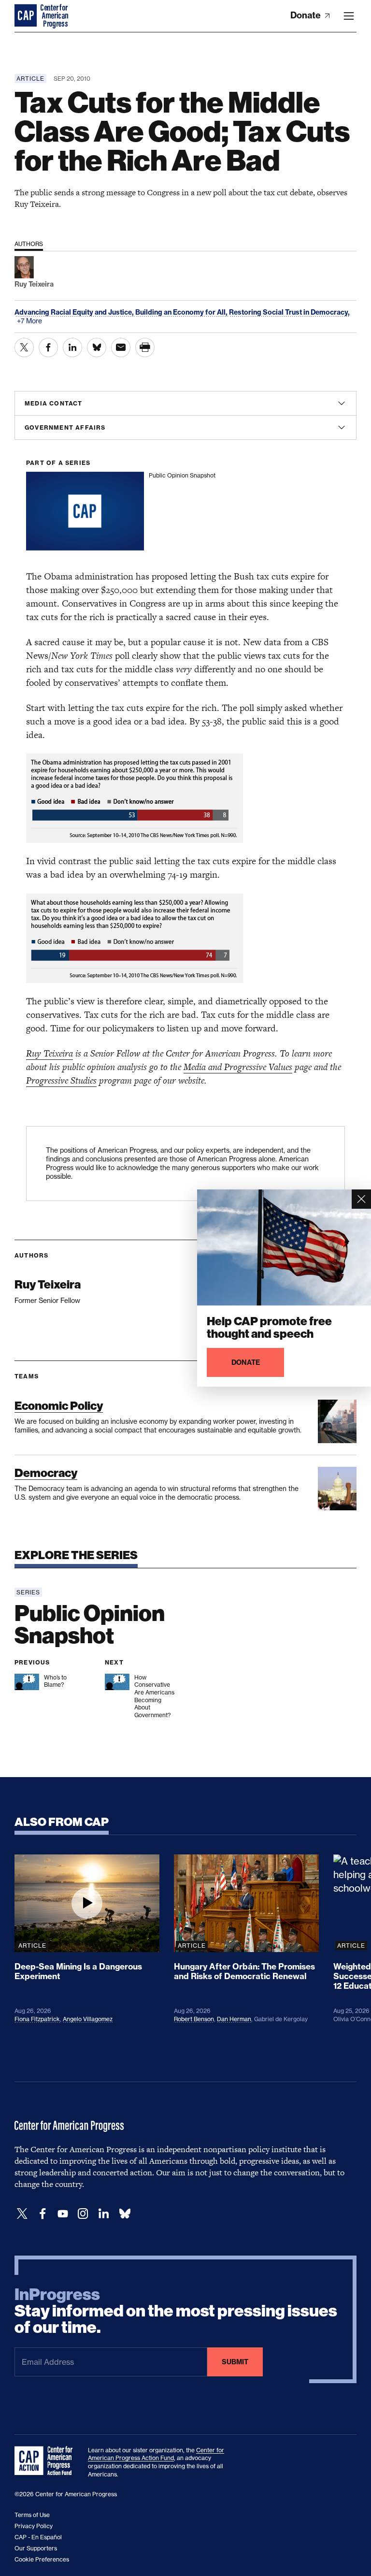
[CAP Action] (46, 2461)
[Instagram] (83, 2214)
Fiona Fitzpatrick (37, 2019)
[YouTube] (63, 2214)
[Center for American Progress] (27, 16)
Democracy (46, 1473)
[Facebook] (43, 2214)
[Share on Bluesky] (97, 347)
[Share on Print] (145, 347)
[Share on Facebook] (48, 347)
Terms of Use (32, 2515)
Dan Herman (234, 2019)
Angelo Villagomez (88, 2019)
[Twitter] (22, 2214)
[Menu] (349, 16)
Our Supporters (36, 2548)
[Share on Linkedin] (72, 347)
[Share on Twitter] (24, 347)
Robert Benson (194, 2019)
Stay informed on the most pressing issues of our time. (176, 2311)
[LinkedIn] (103, 2214)
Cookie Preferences (42, 2559)
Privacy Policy (34, 2526)
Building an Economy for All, (182, 312)
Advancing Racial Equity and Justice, (75, 312)
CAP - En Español (38, 2537)
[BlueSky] (125, 2214)
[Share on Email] (121, 347)
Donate (307, 15)
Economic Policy (59, 1406)
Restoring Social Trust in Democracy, (289, 312)
